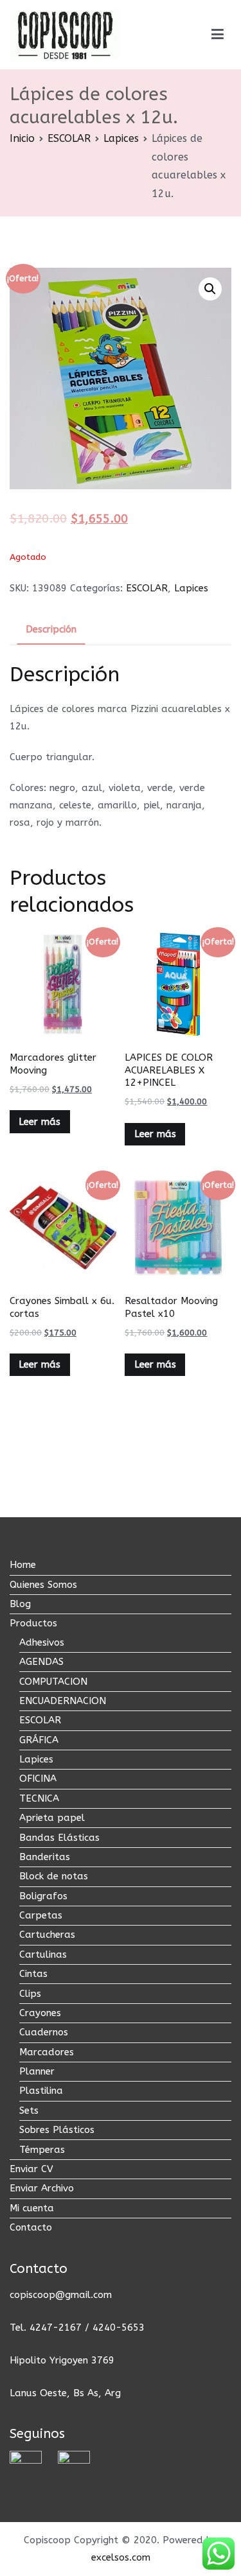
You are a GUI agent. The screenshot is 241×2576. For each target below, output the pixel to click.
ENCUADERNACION (63, 1701)
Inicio (22, 138)
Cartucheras (47, 1935)
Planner (37, 2071)
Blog (20, 1604)
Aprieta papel (52, 1818)
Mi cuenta (32, 2208)
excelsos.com (121, 2557)
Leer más (40, 1122)
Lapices (121, 138)
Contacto (31, 2227)
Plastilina (41, 2091)
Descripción (51, 629)
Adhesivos (42, 1642)
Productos (33, 1623)
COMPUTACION (53, 1682)
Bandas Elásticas (59, 1838)
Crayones (40, 2013)
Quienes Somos (43, 1585)
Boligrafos (43, 1896)
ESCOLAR (69, 138)
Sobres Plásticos (57, 2130)
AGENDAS (41, 1662)
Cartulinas (43, 1954)
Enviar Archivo (42, 2188)
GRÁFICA (39, 1740)
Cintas (33, 1974)
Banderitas (45, 1857)
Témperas (42, 2150)
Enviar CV (31, 2169)
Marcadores (47, 2052)
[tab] (51, 631)
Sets (29, 2110)
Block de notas (54, 1876)
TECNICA (39, 1798)
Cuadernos (44, 2032)
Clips (30, 1994)
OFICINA (38, 1779)
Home (23, 1565)
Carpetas (41, 1915)
